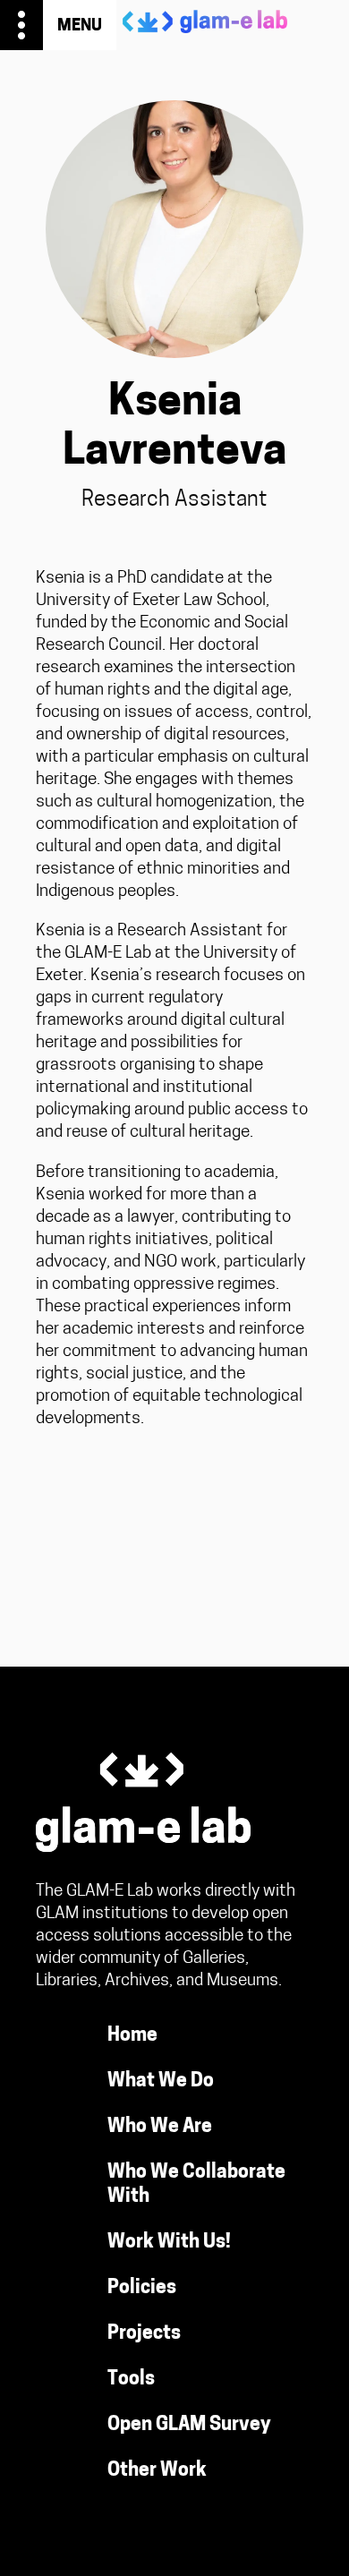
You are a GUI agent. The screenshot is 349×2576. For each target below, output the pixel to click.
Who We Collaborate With (196, 2185)
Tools (131, 2380)
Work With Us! (169, 2243)
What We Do (161, 2081)
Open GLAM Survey (189, 2425)
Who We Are (160, 2127)
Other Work (157, 2471)
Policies (142, 2288)
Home (132, 2036)
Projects (144, 2334)
